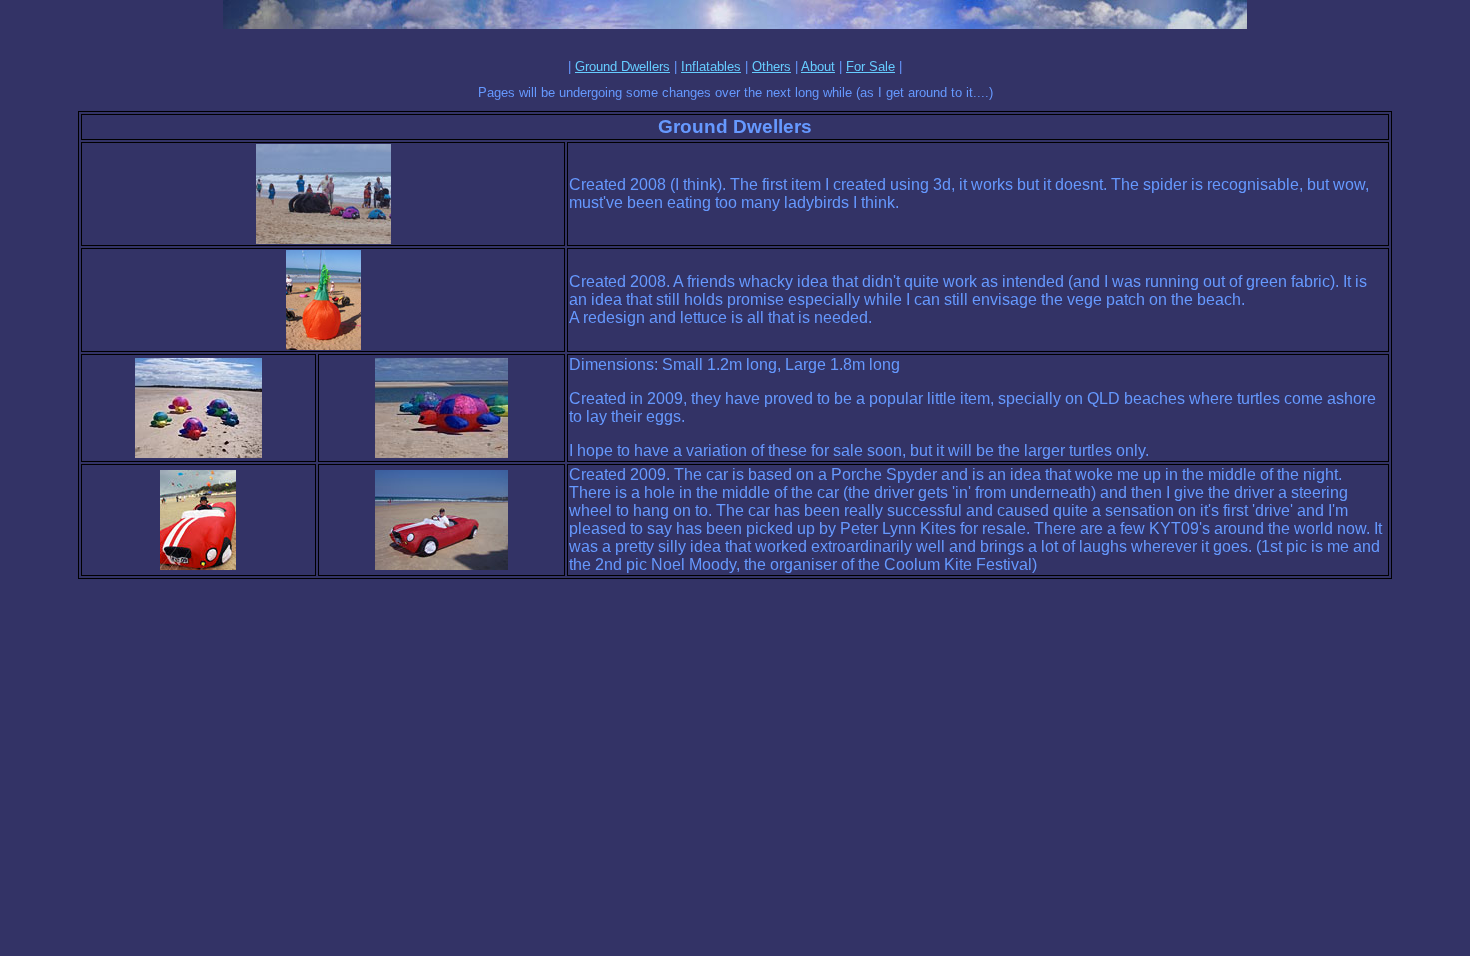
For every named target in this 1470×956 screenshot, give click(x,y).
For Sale (870, 66)
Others (771, 66)
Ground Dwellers (622, 66)
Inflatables (711, 66)
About (818, 66)
